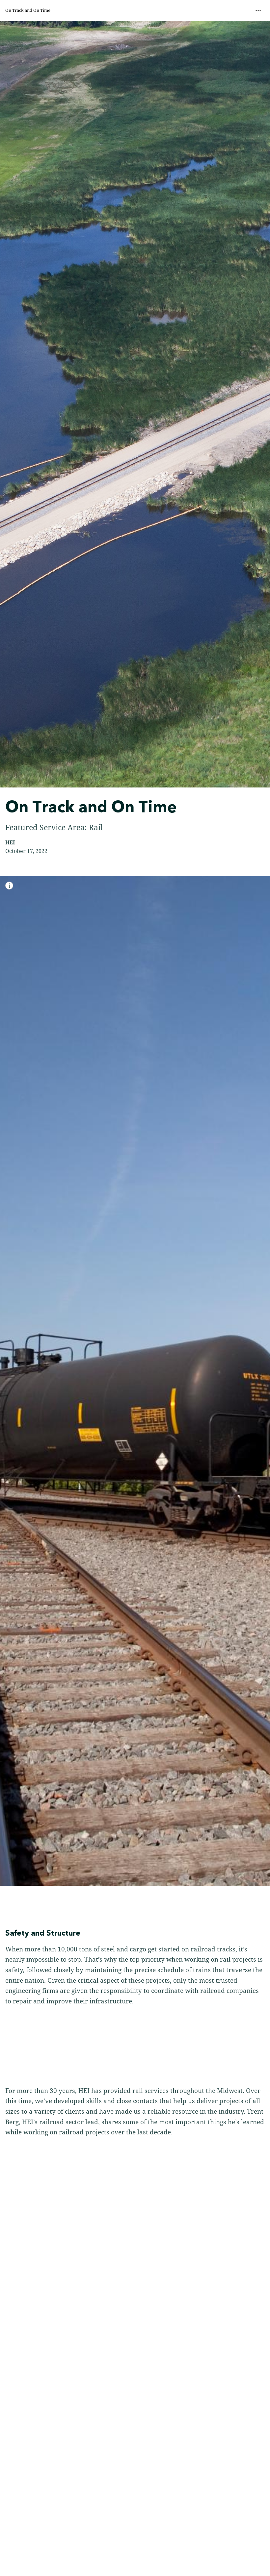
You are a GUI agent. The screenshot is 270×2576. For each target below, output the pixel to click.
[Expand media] (135, 1381)
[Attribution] (9, 886)
